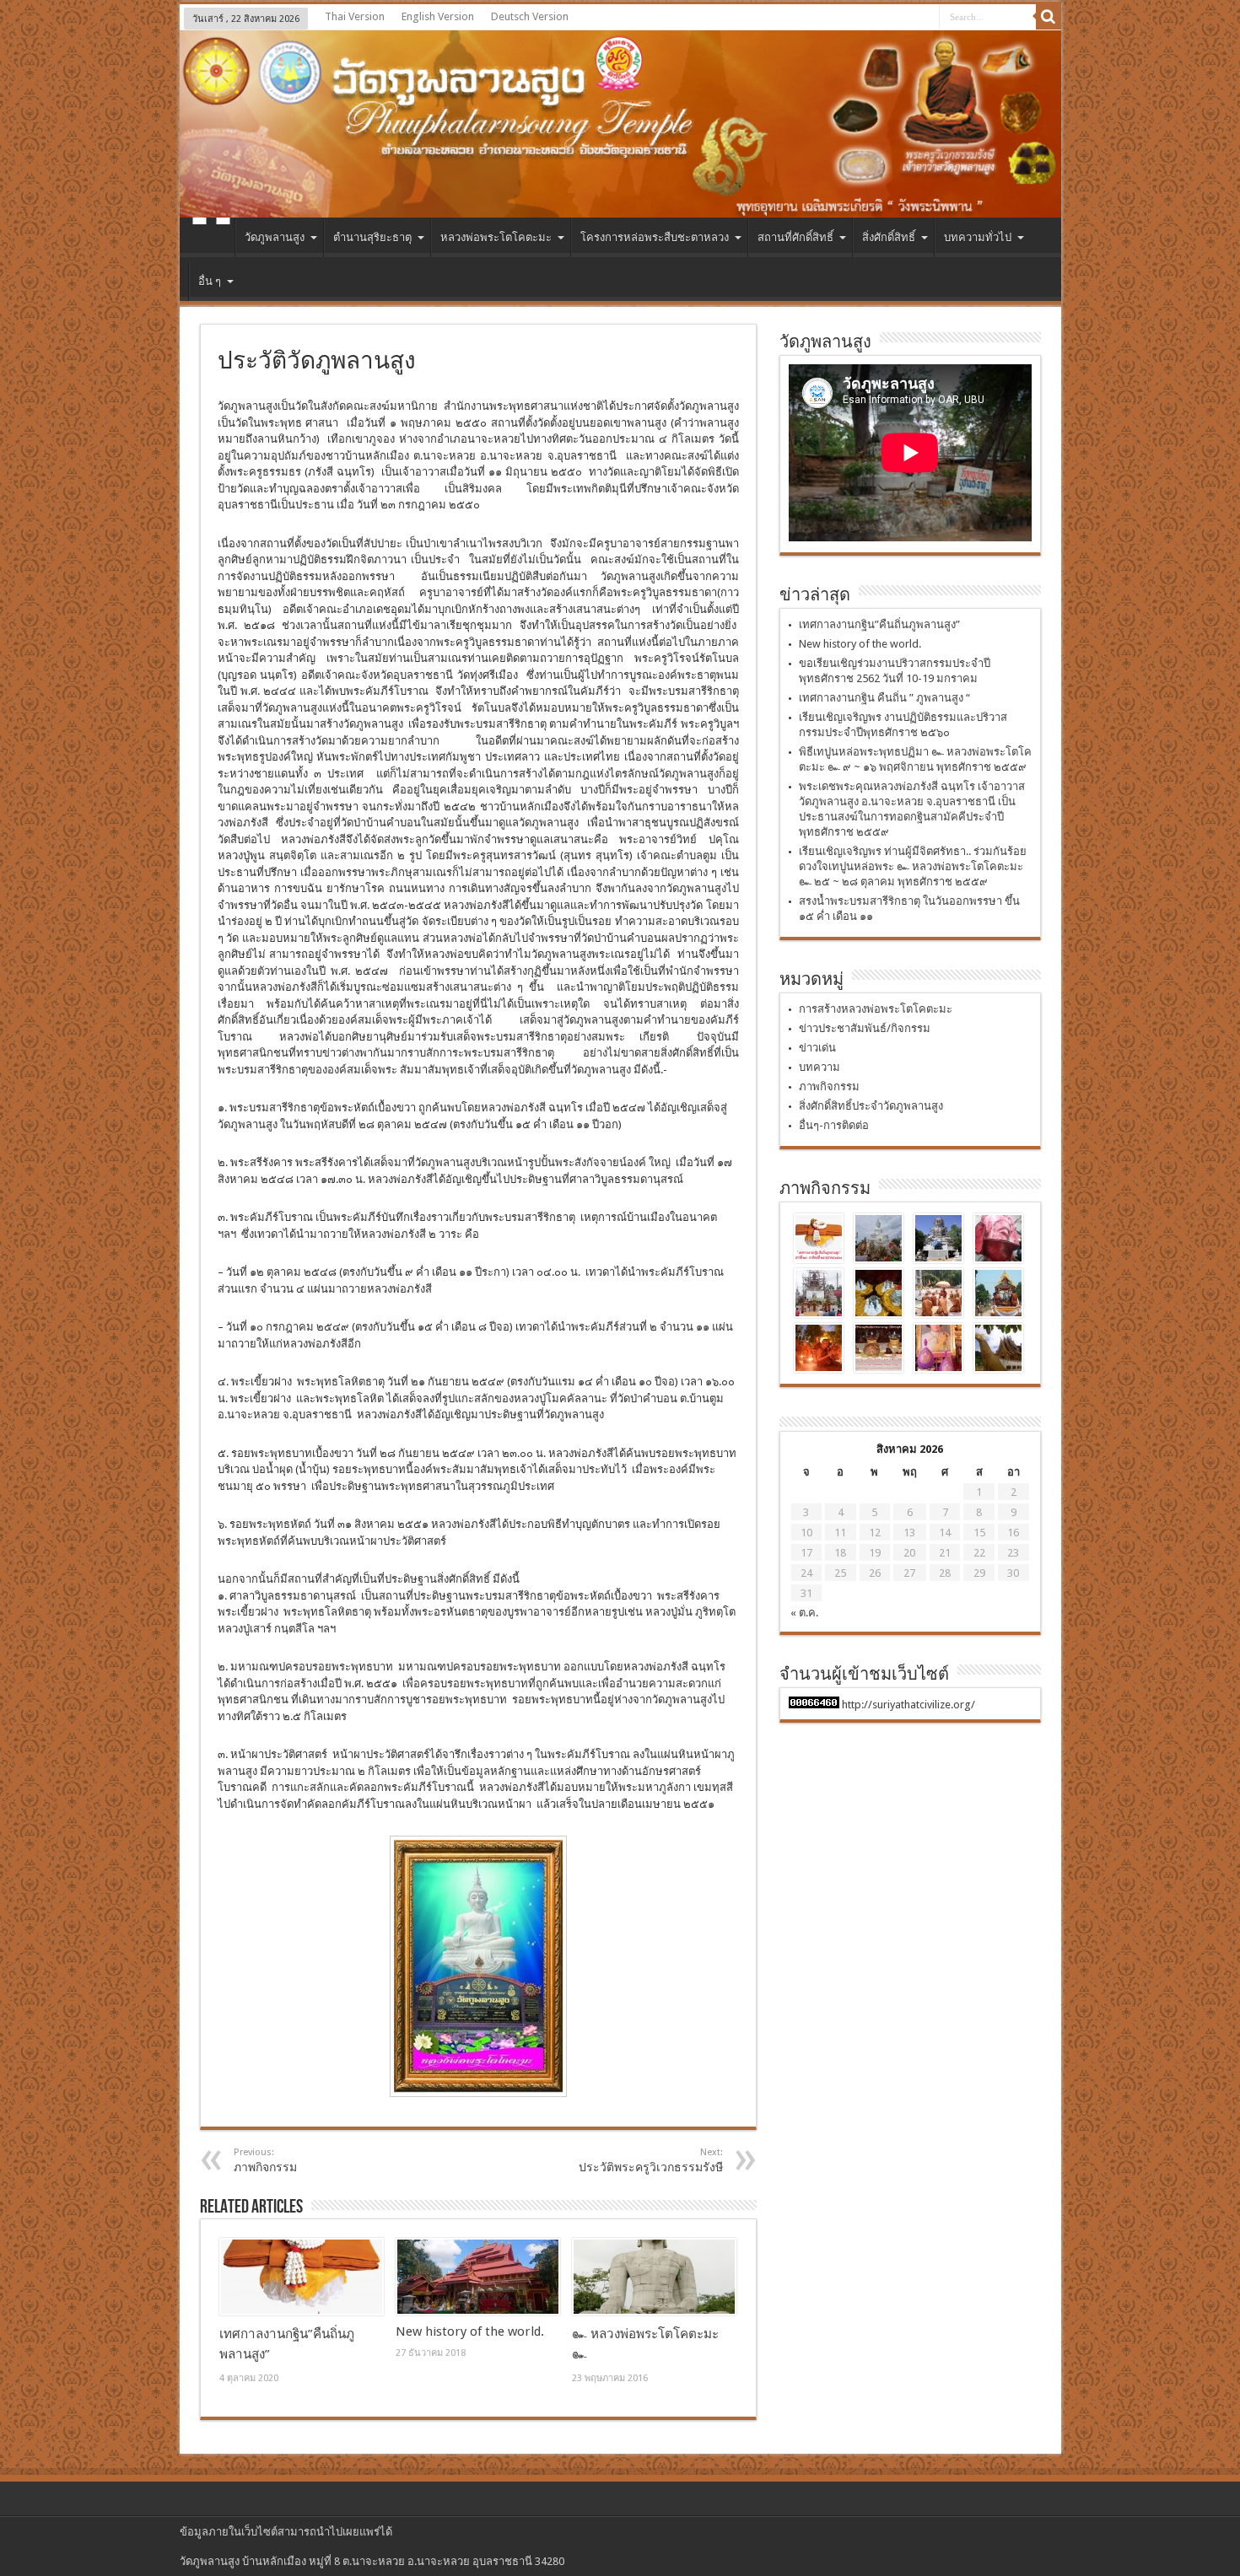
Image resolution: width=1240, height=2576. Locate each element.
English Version (438, 16)
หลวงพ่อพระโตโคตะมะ (496, 237)
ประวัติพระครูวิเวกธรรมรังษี (651, 2160)
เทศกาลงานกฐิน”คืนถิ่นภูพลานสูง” (879, 624)
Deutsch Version (530, 16)
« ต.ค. (804, 1613)
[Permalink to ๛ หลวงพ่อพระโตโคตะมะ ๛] (654, 2277)
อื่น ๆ (210, 281)
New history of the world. (470, 2331)
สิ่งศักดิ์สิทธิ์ (889, 237)
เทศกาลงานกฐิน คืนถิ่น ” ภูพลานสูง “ (884, 698)
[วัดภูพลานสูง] (620, 124)
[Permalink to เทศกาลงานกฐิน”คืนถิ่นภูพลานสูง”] (302, 2277)
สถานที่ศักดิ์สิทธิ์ (795, 237)
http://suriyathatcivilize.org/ (908, 1705)
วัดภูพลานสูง (275, 237)
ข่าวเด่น (817, 1048)
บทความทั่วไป (978, 237)
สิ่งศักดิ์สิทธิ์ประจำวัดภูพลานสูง (871, 1106)
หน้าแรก (211, 239)
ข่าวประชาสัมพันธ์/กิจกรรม (865, 1028)
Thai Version (355, 16)
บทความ (819, 1067)
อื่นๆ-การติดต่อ (834, 1125)
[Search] (1049, 17)
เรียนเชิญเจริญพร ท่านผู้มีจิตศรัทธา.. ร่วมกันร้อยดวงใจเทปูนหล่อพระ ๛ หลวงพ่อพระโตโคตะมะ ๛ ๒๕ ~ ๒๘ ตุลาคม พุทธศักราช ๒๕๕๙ (913, 866)
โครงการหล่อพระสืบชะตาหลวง (655, 237)
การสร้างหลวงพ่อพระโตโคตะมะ (876, 1009)
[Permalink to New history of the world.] (478, 2277)
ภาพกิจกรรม (829, 1086)
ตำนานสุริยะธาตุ (372, 237)
